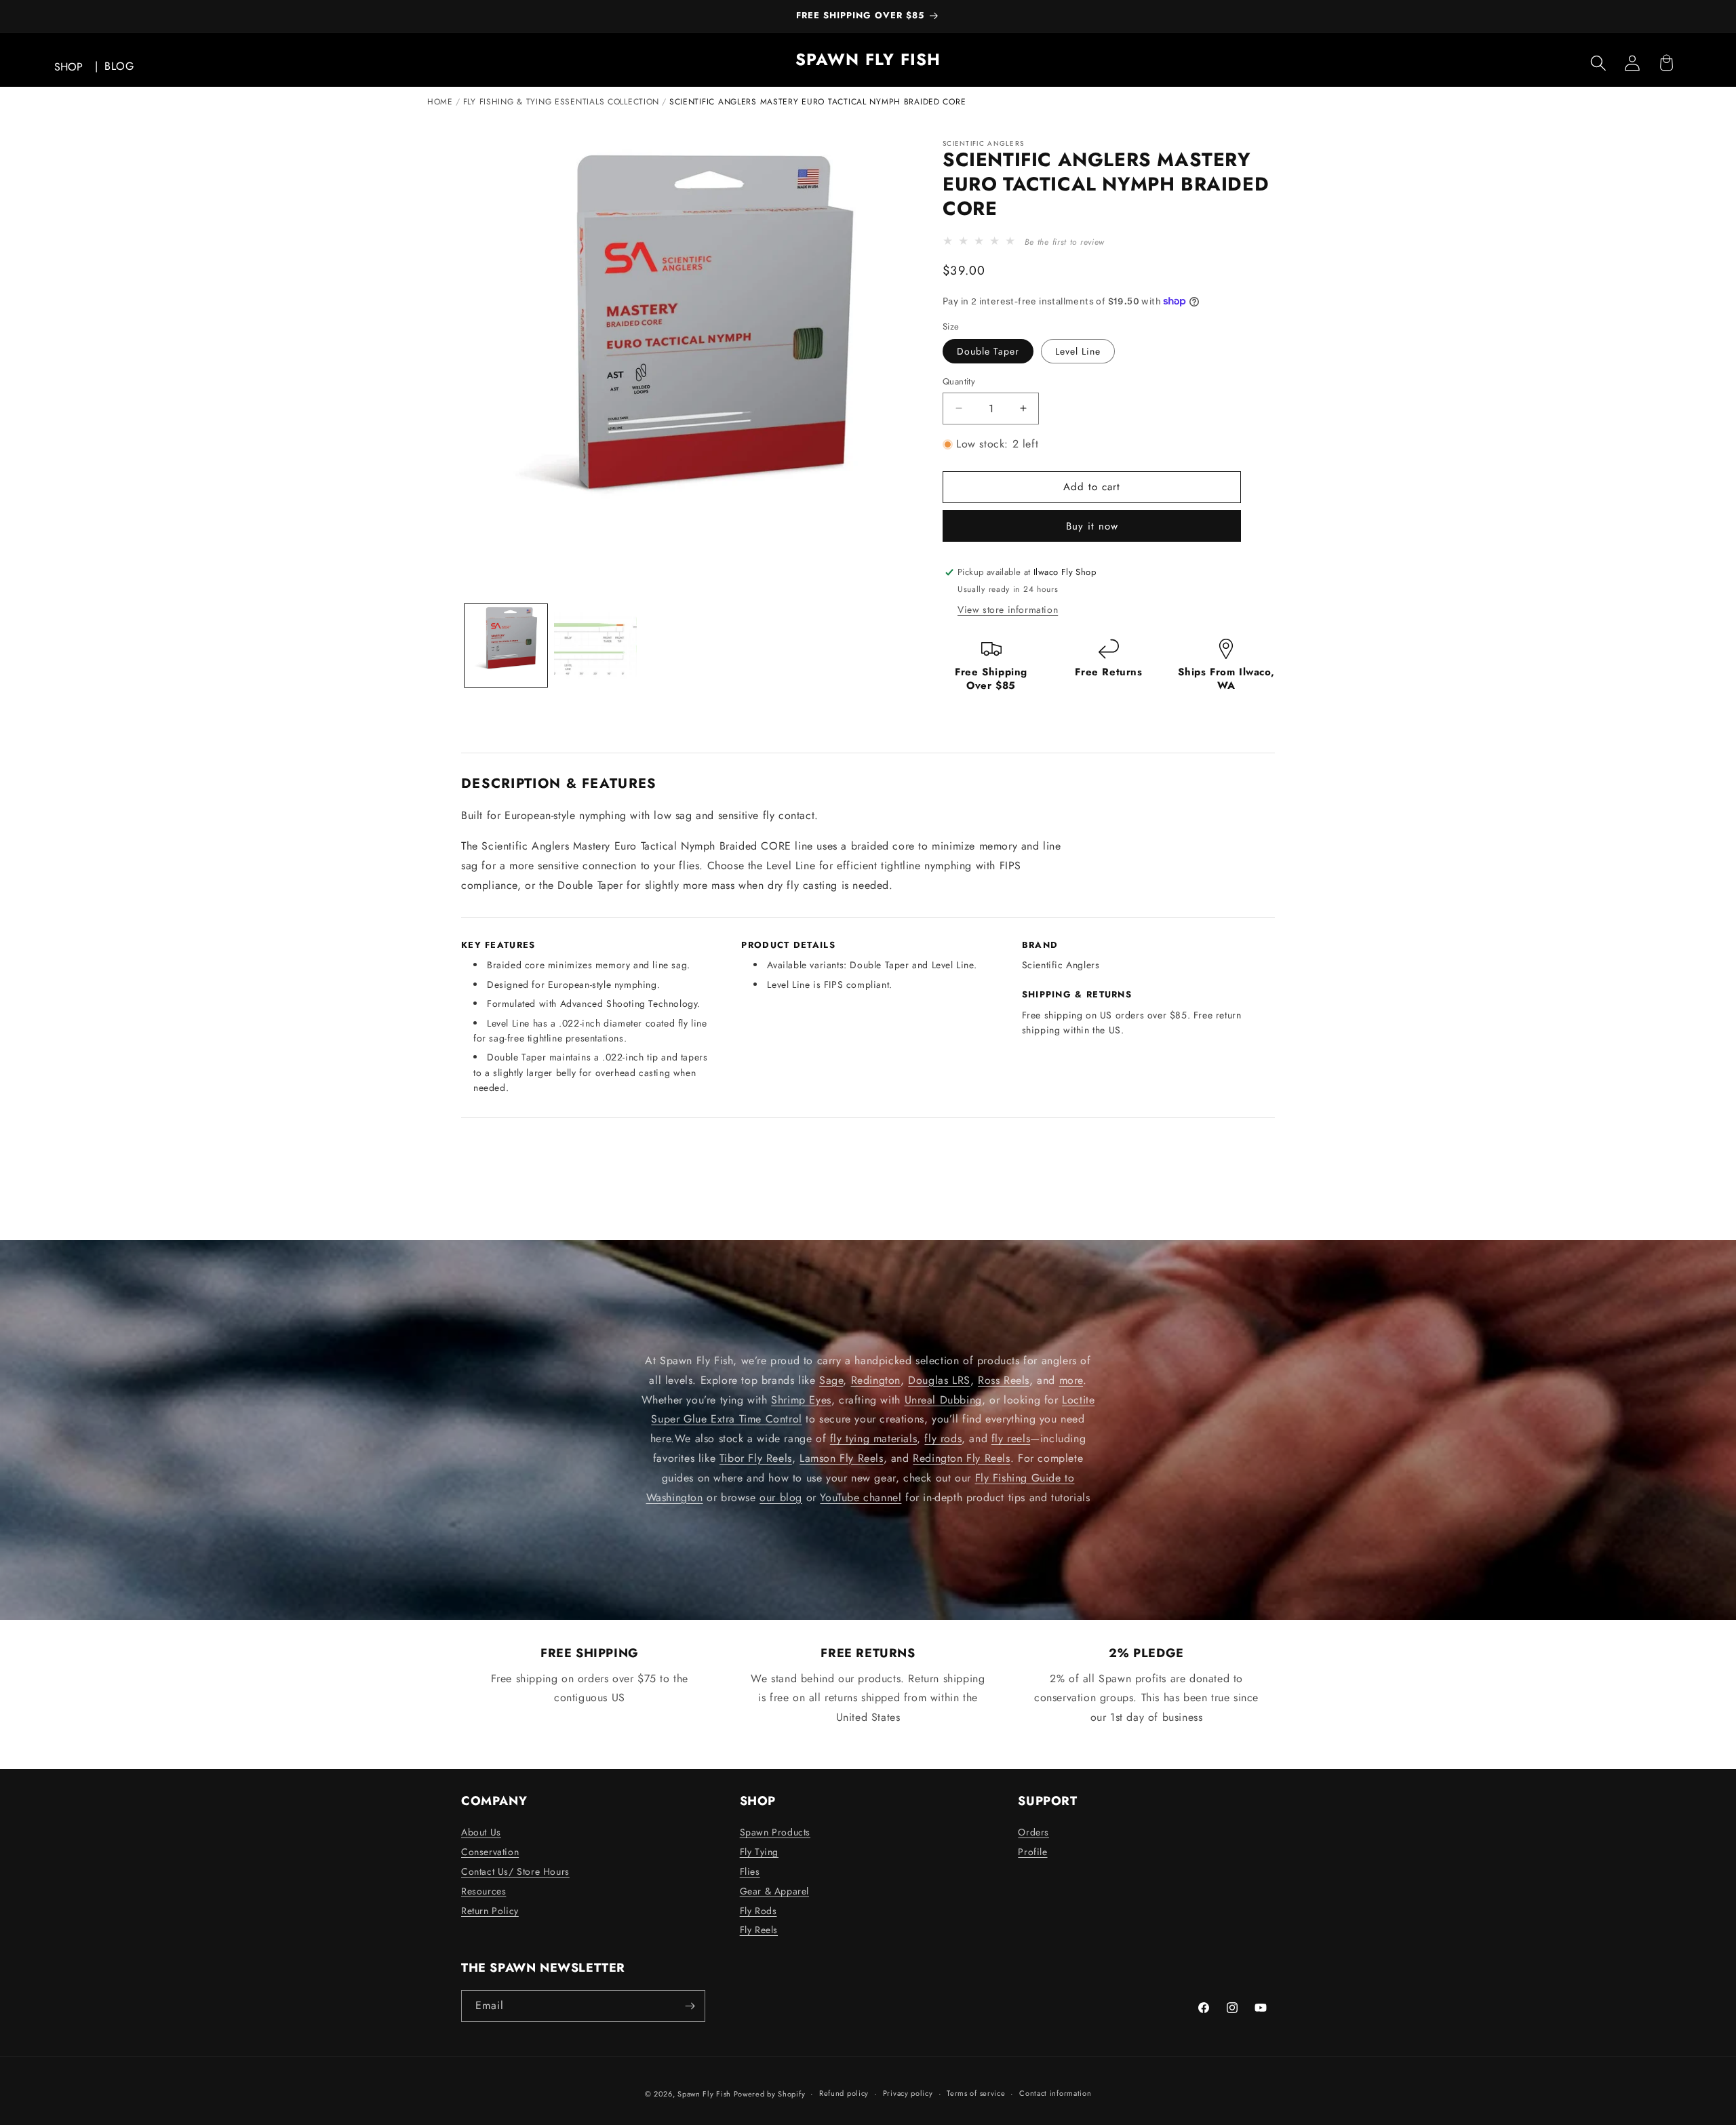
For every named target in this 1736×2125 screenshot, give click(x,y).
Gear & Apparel (774, 1891)
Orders (1033, 1832)
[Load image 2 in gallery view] (595, 646)
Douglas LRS (939, 1380)
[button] (1598, 63)
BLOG (119, 66)
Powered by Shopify (770, 2094)
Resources (484, 1891)
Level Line (1078, 351)
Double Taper (988, 351)
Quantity (959, 381)
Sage (831, 1380)
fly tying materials (873, 1439)
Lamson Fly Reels (842, 1458)
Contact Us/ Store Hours (515, 1871)
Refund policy (844, 2093)
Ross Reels (1004, 1380)
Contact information (1055, 2093)
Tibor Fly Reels (756, 1458)
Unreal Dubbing (943, 1400)
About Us (481, 1832)
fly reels (1011, 1439)
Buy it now (1092, 526)
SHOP (68, 67)
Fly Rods (758, 1911)
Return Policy (490, 1911)
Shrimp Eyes (801, 1400)
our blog (781, 1497)
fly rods (943, 1439)
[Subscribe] (690, 2006)
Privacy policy (908, 2093)
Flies (750, 1871)
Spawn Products (775, 1832)
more (1071, 1380)
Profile (1032, 1852)
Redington (876, 1380)
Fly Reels (759, 1930)
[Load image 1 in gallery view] (506, 646)
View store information (1008, 610)
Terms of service (976, 2093)
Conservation (490, 1852)
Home (440, 102)
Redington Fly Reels (961, 1458)
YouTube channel (861, 1497)
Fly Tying (759, 1852)
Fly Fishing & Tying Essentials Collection (561, 102)
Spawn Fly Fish (706, 2094)
